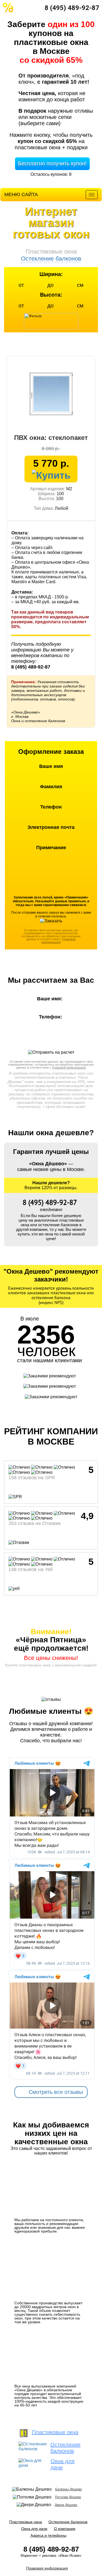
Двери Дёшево (66, 2505)
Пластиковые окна (26, 2522)
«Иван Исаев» (70, 2556)
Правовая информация (47, 2568)
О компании (65, 2529)
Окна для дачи (34, 2529)
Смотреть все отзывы (56, 2092)
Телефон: (51, 1017)
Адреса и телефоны (48, 2535)
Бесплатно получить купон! (52, 163)
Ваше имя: (51, 999)
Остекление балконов (68, 2522)
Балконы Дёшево (69, 2489)
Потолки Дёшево (68, 2497)
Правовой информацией (58, 941)
